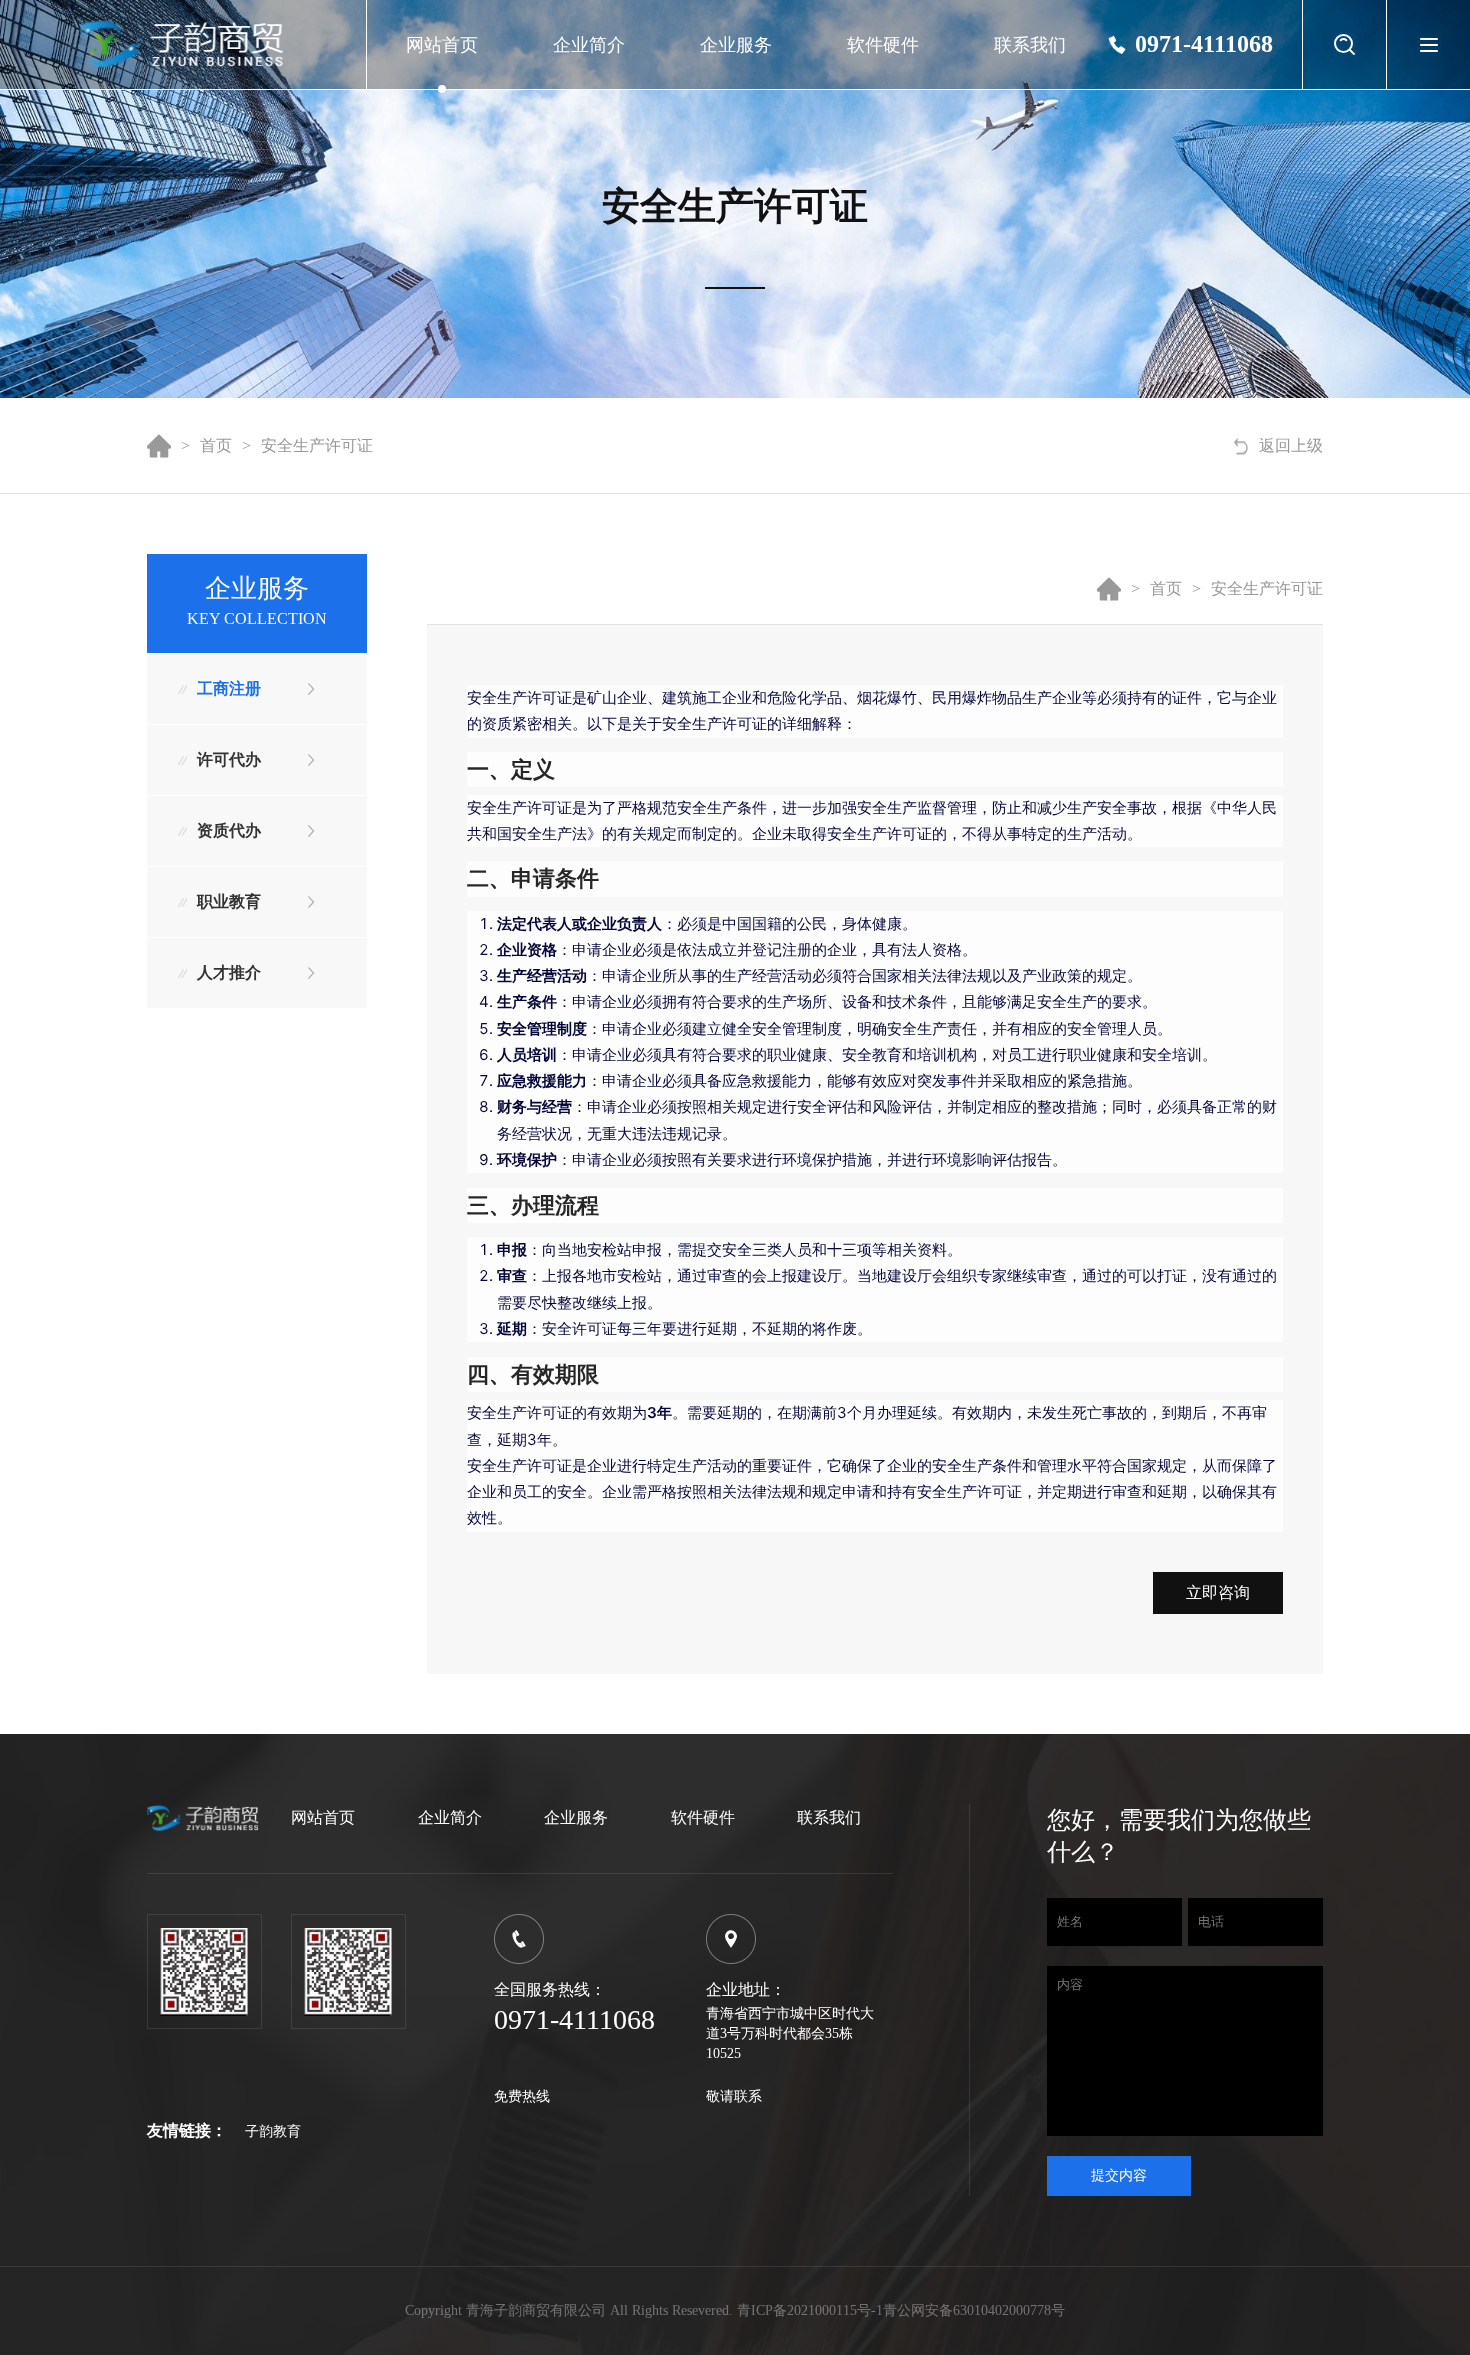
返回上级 (1291, 445)
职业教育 (229, 901)
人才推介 (229, 972)
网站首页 (442, 45)
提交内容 (1119, 2175)
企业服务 (736, 45)
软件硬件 (883, 45)
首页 (216, 445)
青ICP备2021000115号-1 (810, 2310)
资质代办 (229, 830)
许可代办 (229, 759)
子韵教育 (273, 2131)
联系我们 (1030, 45)
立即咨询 (1218, 1592)
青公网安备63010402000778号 (974, 2310)
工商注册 (229, 688)
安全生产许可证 (317, 445)
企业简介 (589, 45)
